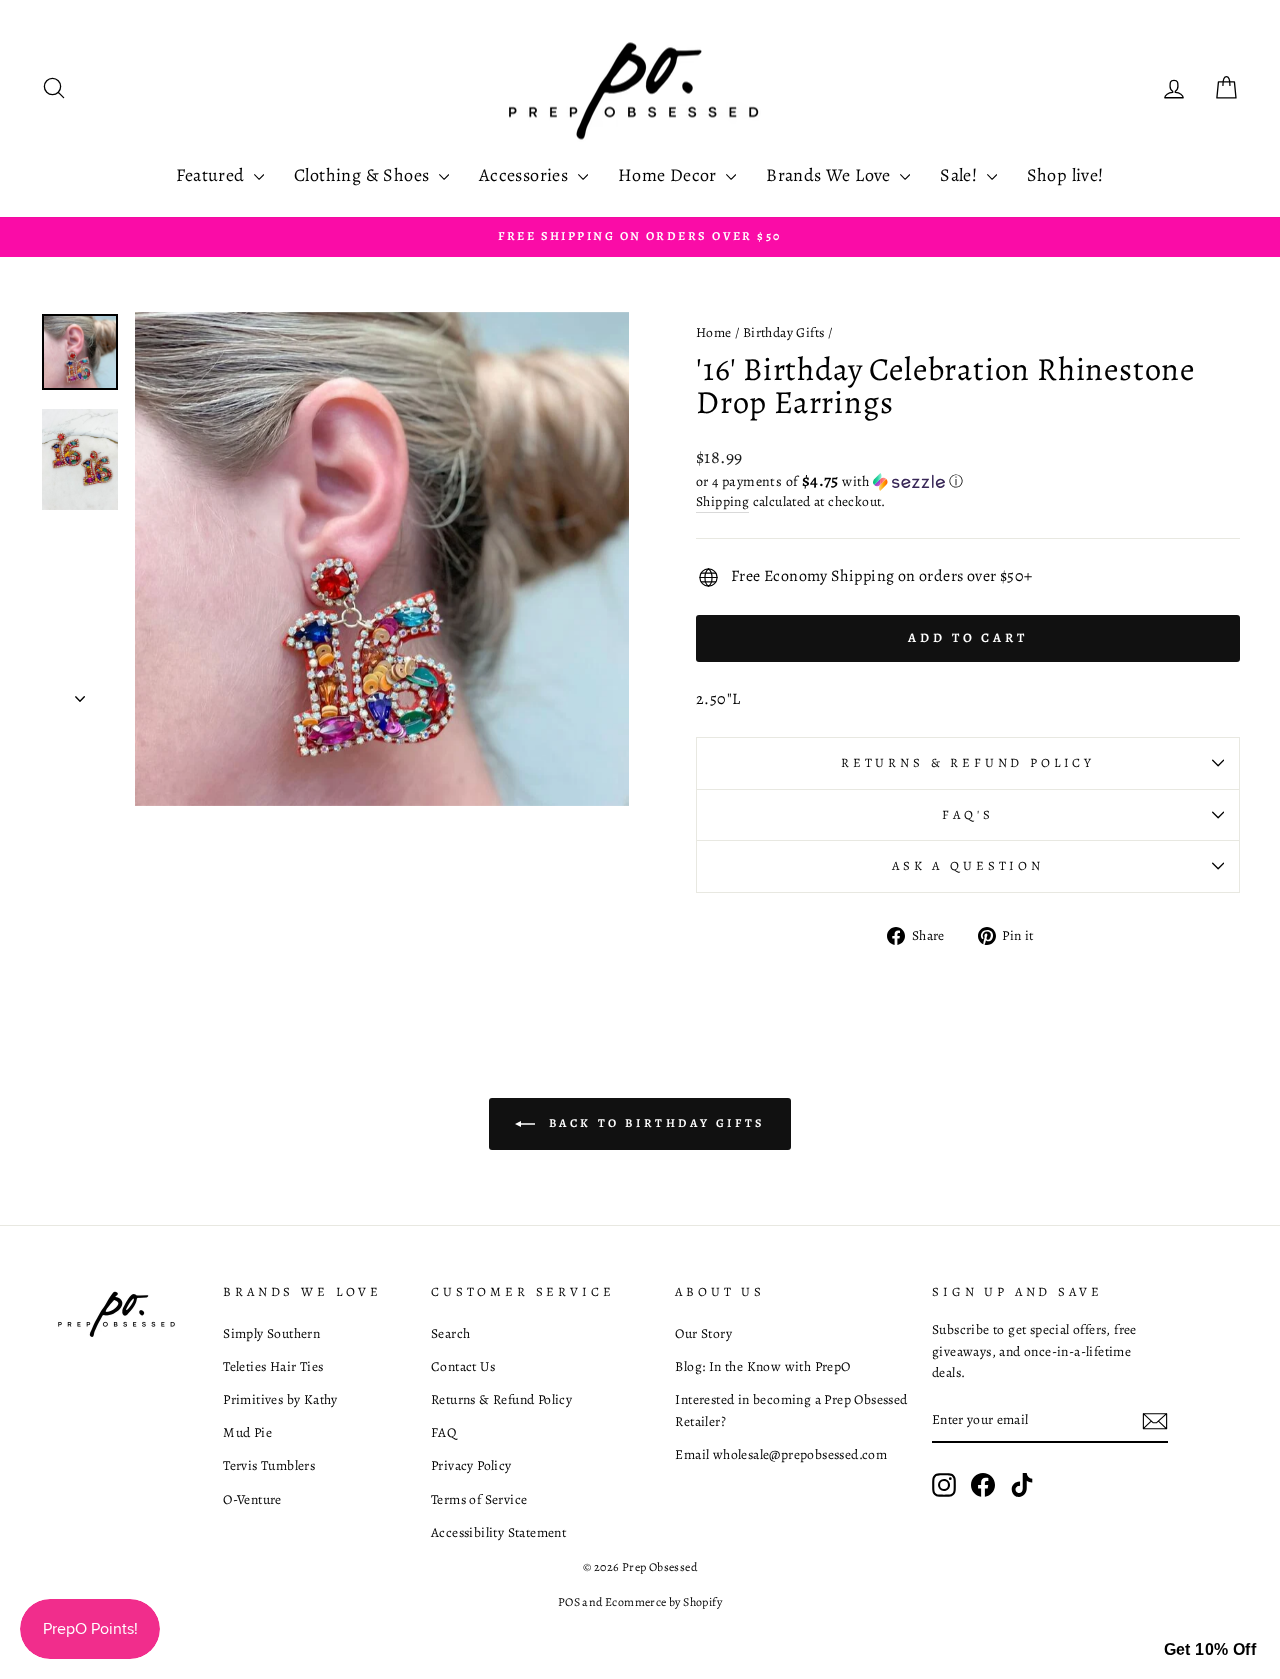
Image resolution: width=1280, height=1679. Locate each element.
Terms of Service (479, 1499)
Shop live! (1065, 175)
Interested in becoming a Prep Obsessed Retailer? (791, 1410)
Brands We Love (830, 175)
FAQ (443, 1432)
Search (450, 1333)
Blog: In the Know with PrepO (762, 1366)
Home (714, 332)
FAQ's (967, 814)
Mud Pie (247, 1432)
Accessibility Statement (498, 1532)
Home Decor (669, 175)
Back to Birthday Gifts (654, 1123)
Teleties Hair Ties (273, 1366)
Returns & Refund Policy (968, 762)
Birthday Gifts (784, 332)
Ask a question (968, 865)
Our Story (703, 1333)
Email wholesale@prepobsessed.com (781, 1454)
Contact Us (463, 1366)
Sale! (960, 175)
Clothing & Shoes (364, 175)
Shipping (722, 501)
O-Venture (252, 1499)
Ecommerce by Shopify (663, 1602)
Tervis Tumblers (269, 1465)
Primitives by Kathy (280, 1399)
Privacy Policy (471, 1465)
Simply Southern (271, 1333)
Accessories (526, 175)
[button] (968, 481)
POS (569, 1602)
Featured (212, 175)
